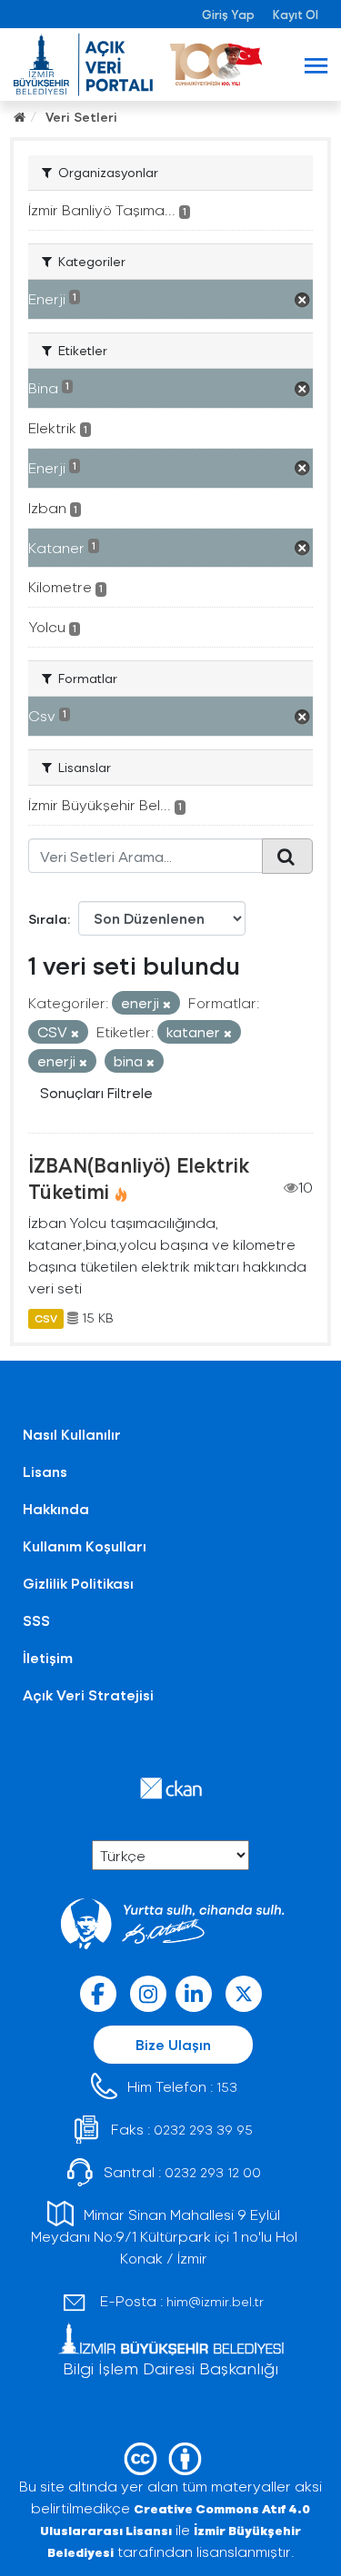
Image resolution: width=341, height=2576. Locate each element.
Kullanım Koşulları (85, 1546)
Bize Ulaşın (173, 2044)
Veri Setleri (81, 117)
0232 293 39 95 (203, 2130)
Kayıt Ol (296, 14)
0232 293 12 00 (213, 2172)
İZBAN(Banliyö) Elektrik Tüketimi (139, 1178)
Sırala (48, 919)
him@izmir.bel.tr (215, 2301)
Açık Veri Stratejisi (88, 1694)
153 (227, 2087)
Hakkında (56, 1508)
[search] (287, 856)
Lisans (45, 1471)
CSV (46, 1318)
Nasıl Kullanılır (72, 1434)
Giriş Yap (228, 14)
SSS (36, 1620)
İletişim (48, 1657)
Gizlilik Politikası (78, 1583)
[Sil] (167, 1004)
